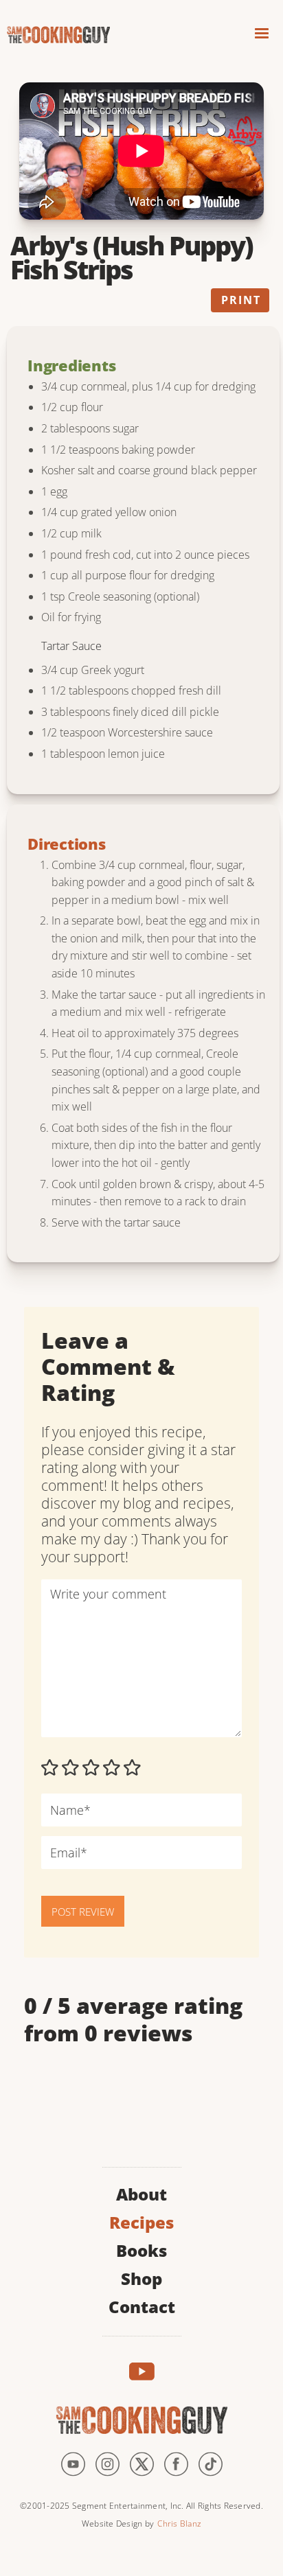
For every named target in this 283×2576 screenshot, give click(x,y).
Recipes (141, 2221)
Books (141, 2249)
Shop (141, 2277)
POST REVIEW (83, 1912)
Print (241, 300)
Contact (142, 2305)
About (141, 2193)
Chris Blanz (179, 2523)
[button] (262, 35)
